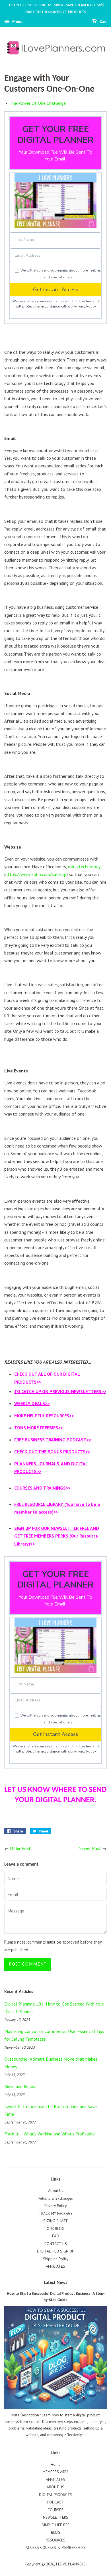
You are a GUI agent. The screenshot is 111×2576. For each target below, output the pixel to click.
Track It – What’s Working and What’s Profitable (50, 2134)
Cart (103, 22)
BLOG (56, 2532)
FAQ (56, 2236)
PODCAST (56, 2502)
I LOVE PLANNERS (71, 2564)
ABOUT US (55, 2487)
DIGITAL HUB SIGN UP (55, 2251)
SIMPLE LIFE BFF (55, 2525)
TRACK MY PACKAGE (56, 2213)
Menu (17, 21)
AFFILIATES (55, 2266)
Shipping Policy (56, 2259)
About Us (56, 2191)
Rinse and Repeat (21, 2086)
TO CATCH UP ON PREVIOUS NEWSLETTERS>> (60, 1391)
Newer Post (90, 1848)
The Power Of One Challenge (38, 103)
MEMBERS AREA (56, 2472)
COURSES (55, 2510)
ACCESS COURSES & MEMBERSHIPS (56, 2547)
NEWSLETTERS (56, 2517)
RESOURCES (56, 2540)
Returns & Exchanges (56, 2198)
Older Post (20, 1848)
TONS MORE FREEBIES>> (38, 1428)
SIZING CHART (55, 2221)
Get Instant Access (56, 290)
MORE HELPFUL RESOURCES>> (44, 1416)
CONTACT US (56, 2244)
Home (56, 2464)
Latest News (55, 2283)
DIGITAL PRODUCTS (56, 2495)
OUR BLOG (55, 2229)
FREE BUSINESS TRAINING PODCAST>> (53, 1440)
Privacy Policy (85, 306)
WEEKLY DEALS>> (32, 1403)
